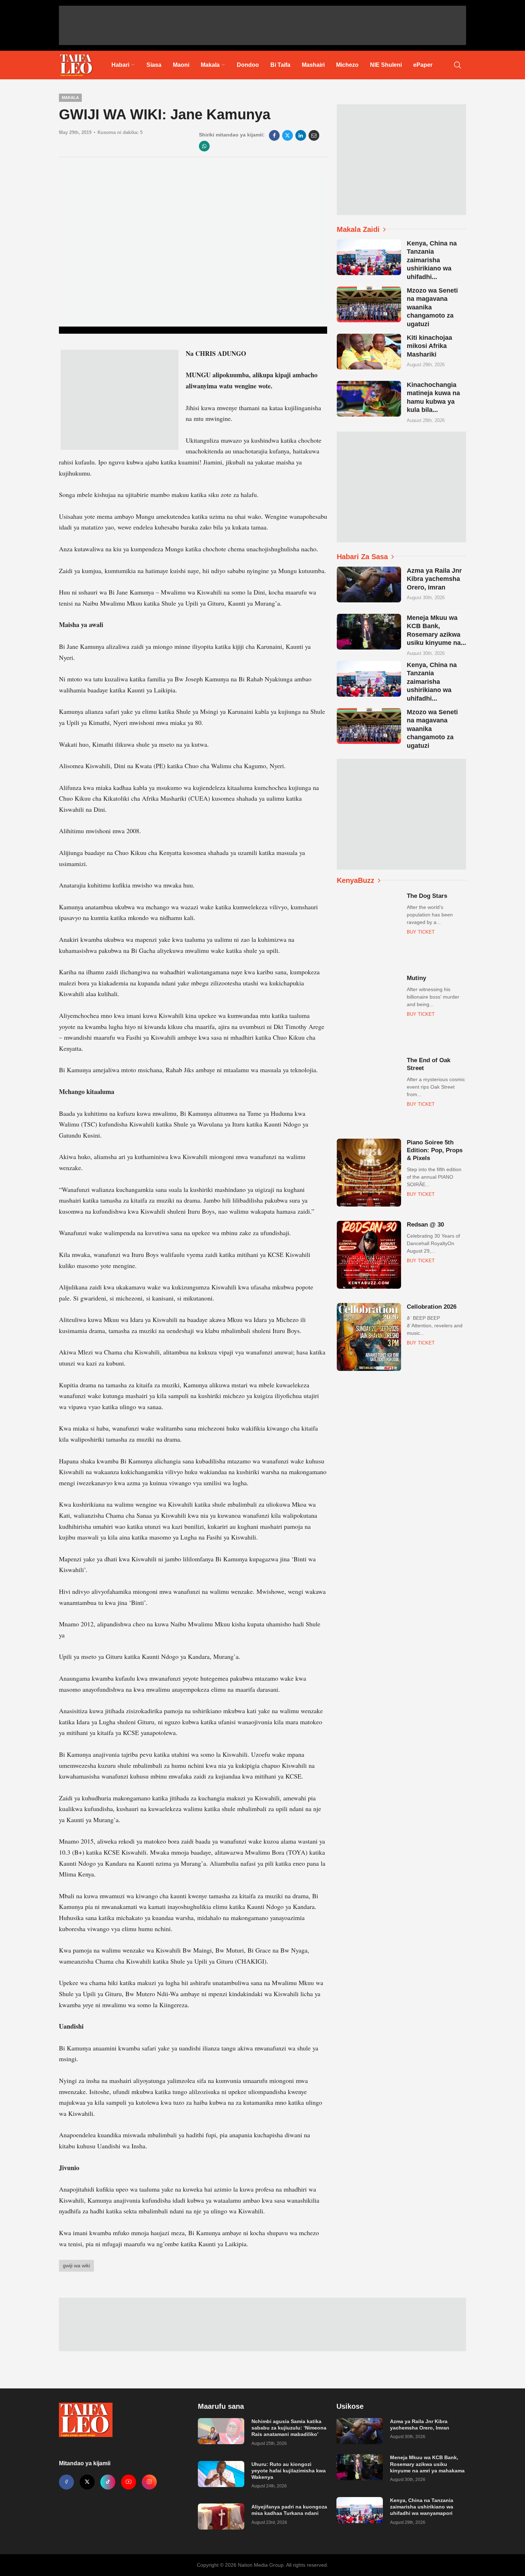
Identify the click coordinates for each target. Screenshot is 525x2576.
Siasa (154, 65)
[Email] (314, 135)
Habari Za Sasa (362, 557)
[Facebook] (274, 135)
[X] (287, 135)
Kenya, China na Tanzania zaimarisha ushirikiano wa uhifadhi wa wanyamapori (422, 2507)
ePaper (423, 65)
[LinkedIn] (301, 135)
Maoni (181, 65)
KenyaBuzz (356, 880)
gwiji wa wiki (76, 2266)
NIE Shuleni (386, 65)
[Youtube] (129, 2482)
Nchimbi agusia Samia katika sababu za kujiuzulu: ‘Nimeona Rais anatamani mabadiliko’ (289, 2428)
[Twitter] (87, 2482)
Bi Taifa (280, 65)
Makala (210, 65)
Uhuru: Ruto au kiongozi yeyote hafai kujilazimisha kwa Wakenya (289, 2471)
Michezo (347, 65)
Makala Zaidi (358, 229)
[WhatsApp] (204, 146)
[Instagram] (149, 2482)
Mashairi (313, 65)
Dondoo (248, 65)
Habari (120, 65)
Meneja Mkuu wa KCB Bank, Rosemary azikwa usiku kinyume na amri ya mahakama (427, 2464)
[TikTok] (108, 2482)
